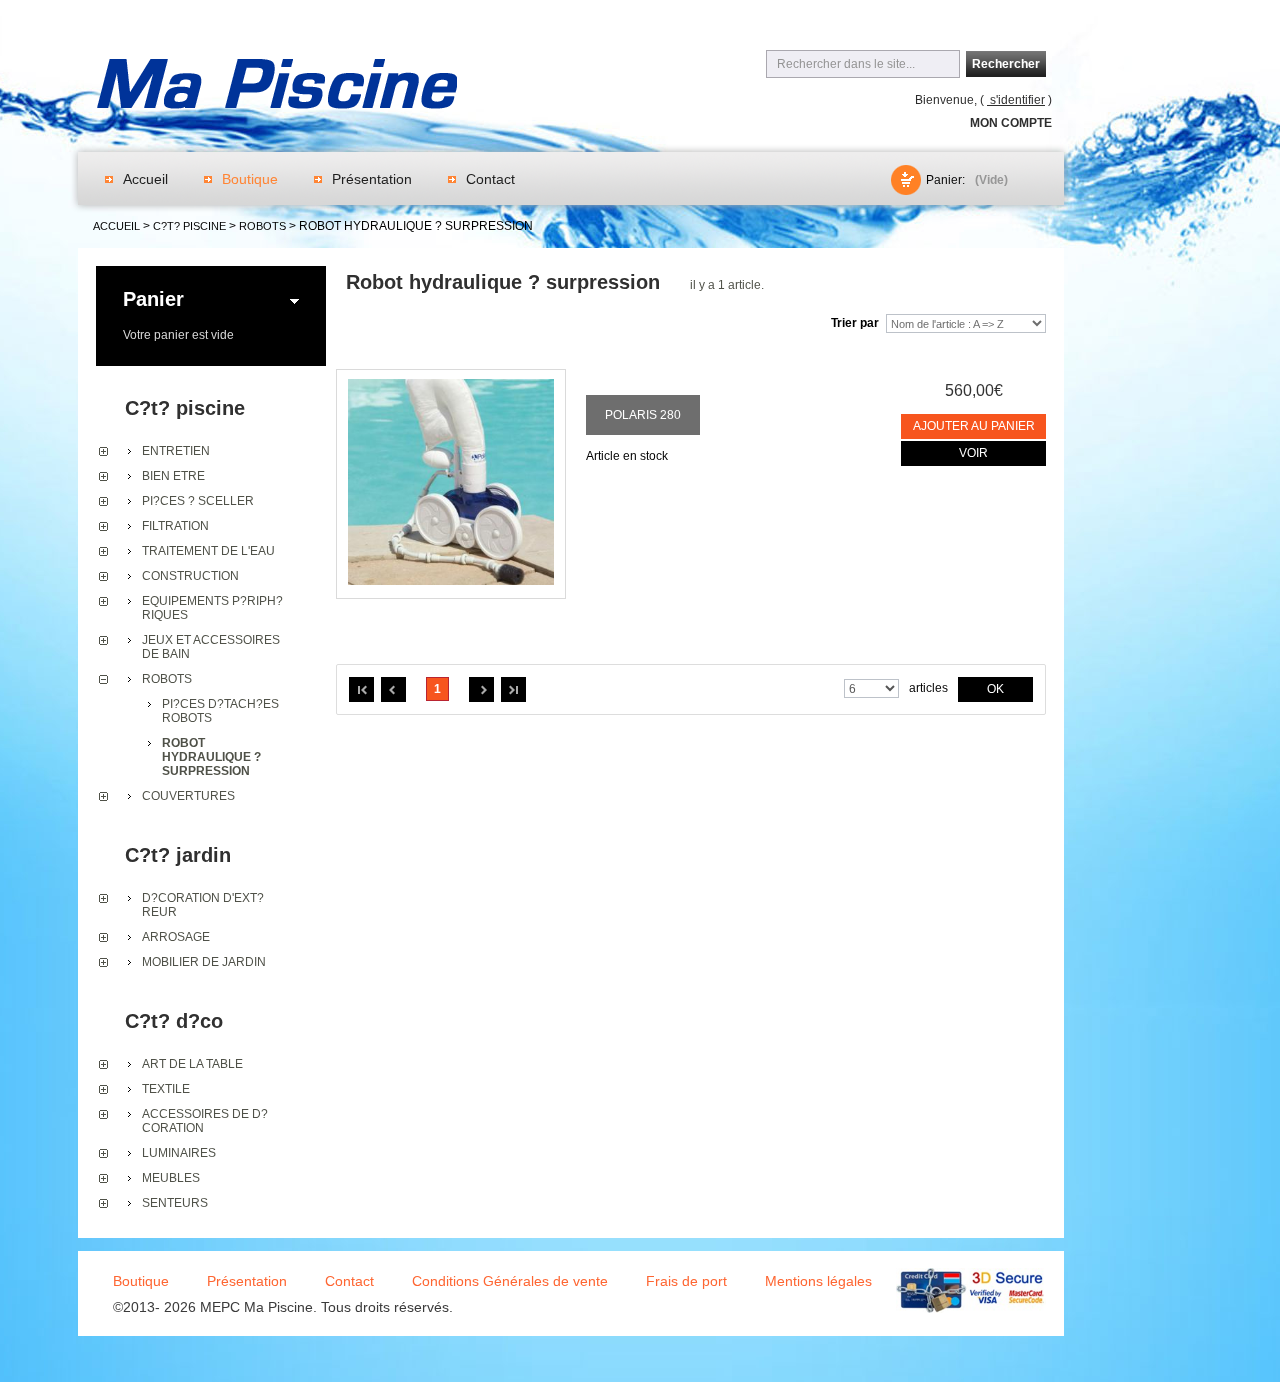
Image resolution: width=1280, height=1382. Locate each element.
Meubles (171, 1178)
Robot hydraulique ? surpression (211, 757)
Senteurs (175, 1203)
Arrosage (176, 937)
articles (928, 688)
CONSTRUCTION (190, 576)
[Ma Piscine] (277, 87)
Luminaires (179, 1153)
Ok (995, 689)
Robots (167, 679)
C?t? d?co (174, 1021)
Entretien (176, 451)
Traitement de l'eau (208, 551)
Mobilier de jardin (204, 962)
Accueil (145, 179)
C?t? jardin (178, 855)
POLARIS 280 (643, 415)
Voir (973, 453)
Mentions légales (818, 1281)
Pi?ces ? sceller (198, 501)
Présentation (372, 179)
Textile (166, 1089)
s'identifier (1016, 100)
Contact (490, 179)
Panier (153, 299)
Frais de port (686, 1281)
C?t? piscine (185, 408)
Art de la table (192, 1064)
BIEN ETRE (173, 476)
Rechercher (1006, 64)
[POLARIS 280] (451, 484)
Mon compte (1011, 123)
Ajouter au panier (974, 426)
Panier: (945, 180)
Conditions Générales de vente (510, 1281)
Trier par (855, 323)
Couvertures (188, 796)
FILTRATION (175, 526)
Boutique (250, 179)
